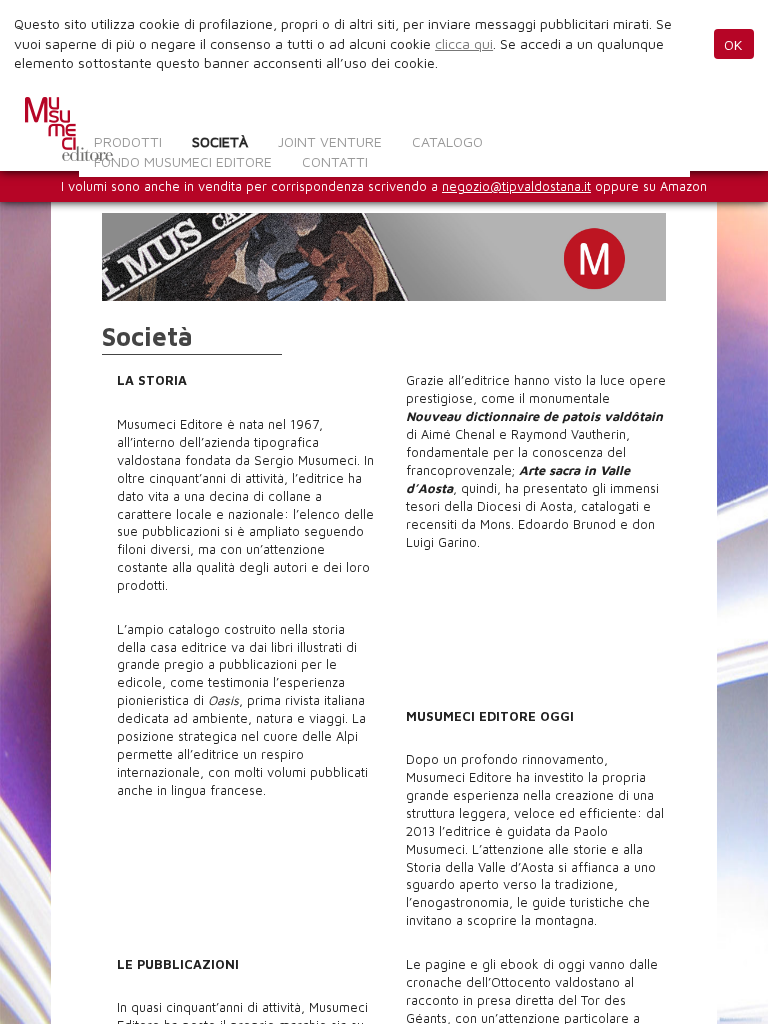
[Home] (69, 129)
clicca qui (464, 43)
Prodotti (128, 141)
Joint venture (330, 141)
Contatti (335, 161)
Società (220, 141)
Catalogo (447, 141)
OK (733, 44)
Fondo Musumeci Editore (183, 161)
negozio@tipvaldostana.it (516, 186)
